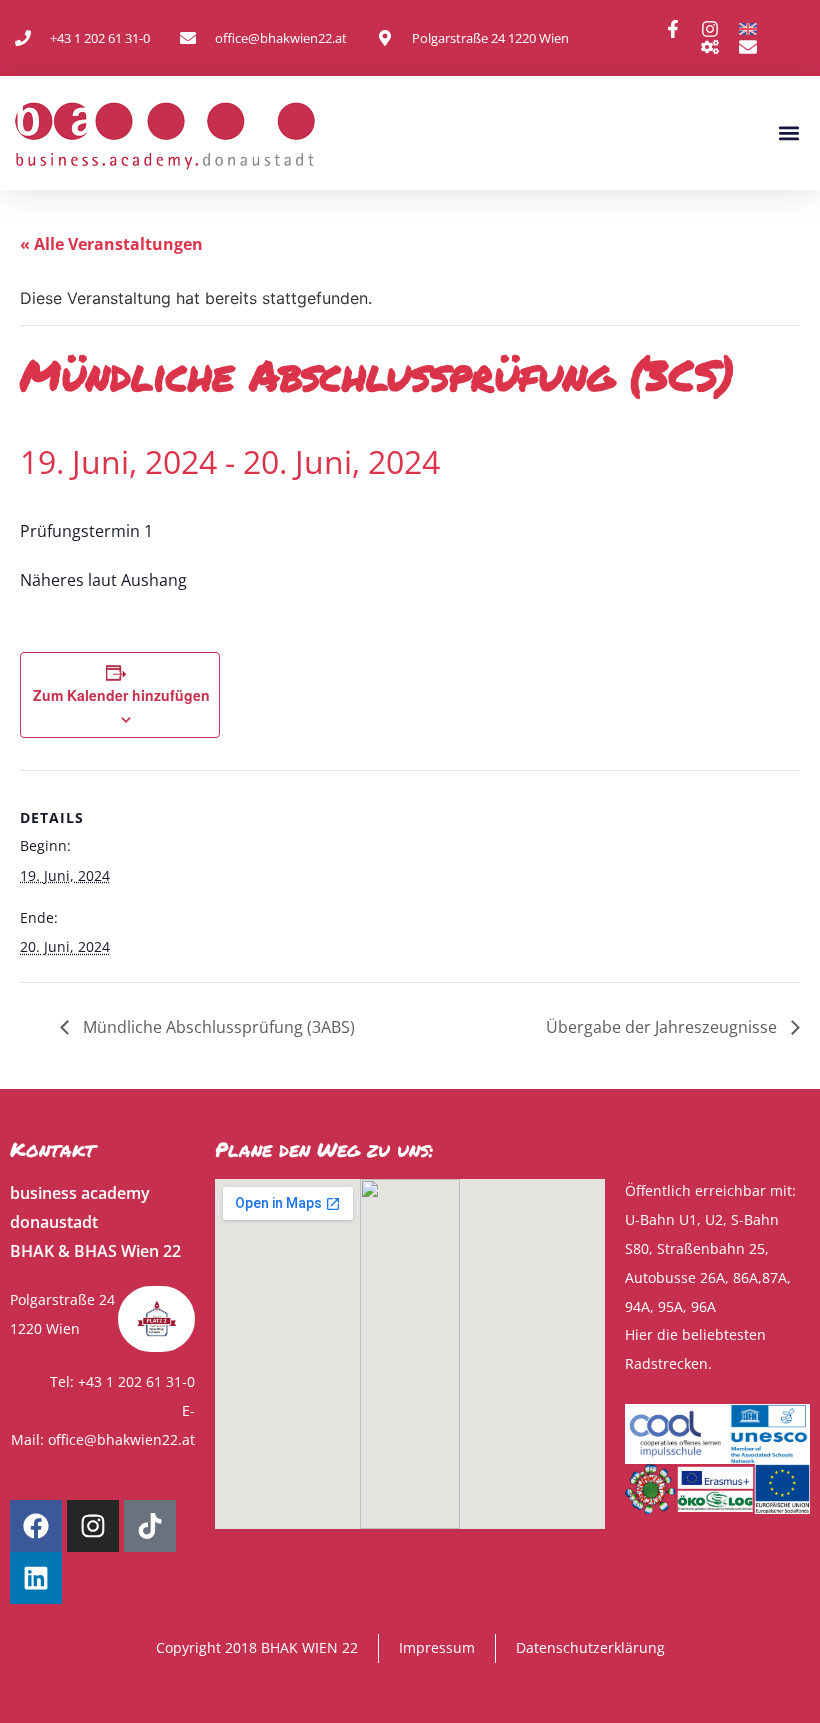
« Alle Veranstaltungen (111, 244)
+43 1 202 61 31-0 (136, 1381)
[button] (788, 133)
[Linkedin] (36, 1578)
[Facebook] (36, 1526)
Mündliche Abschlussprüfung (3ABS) (217, 1027)
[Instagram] (93, 1526)
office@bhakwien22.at (121, 1439)
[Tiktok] (150, 1526)
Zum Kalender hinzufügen (121, 695)
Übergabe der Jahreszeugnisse (663, 1027)
